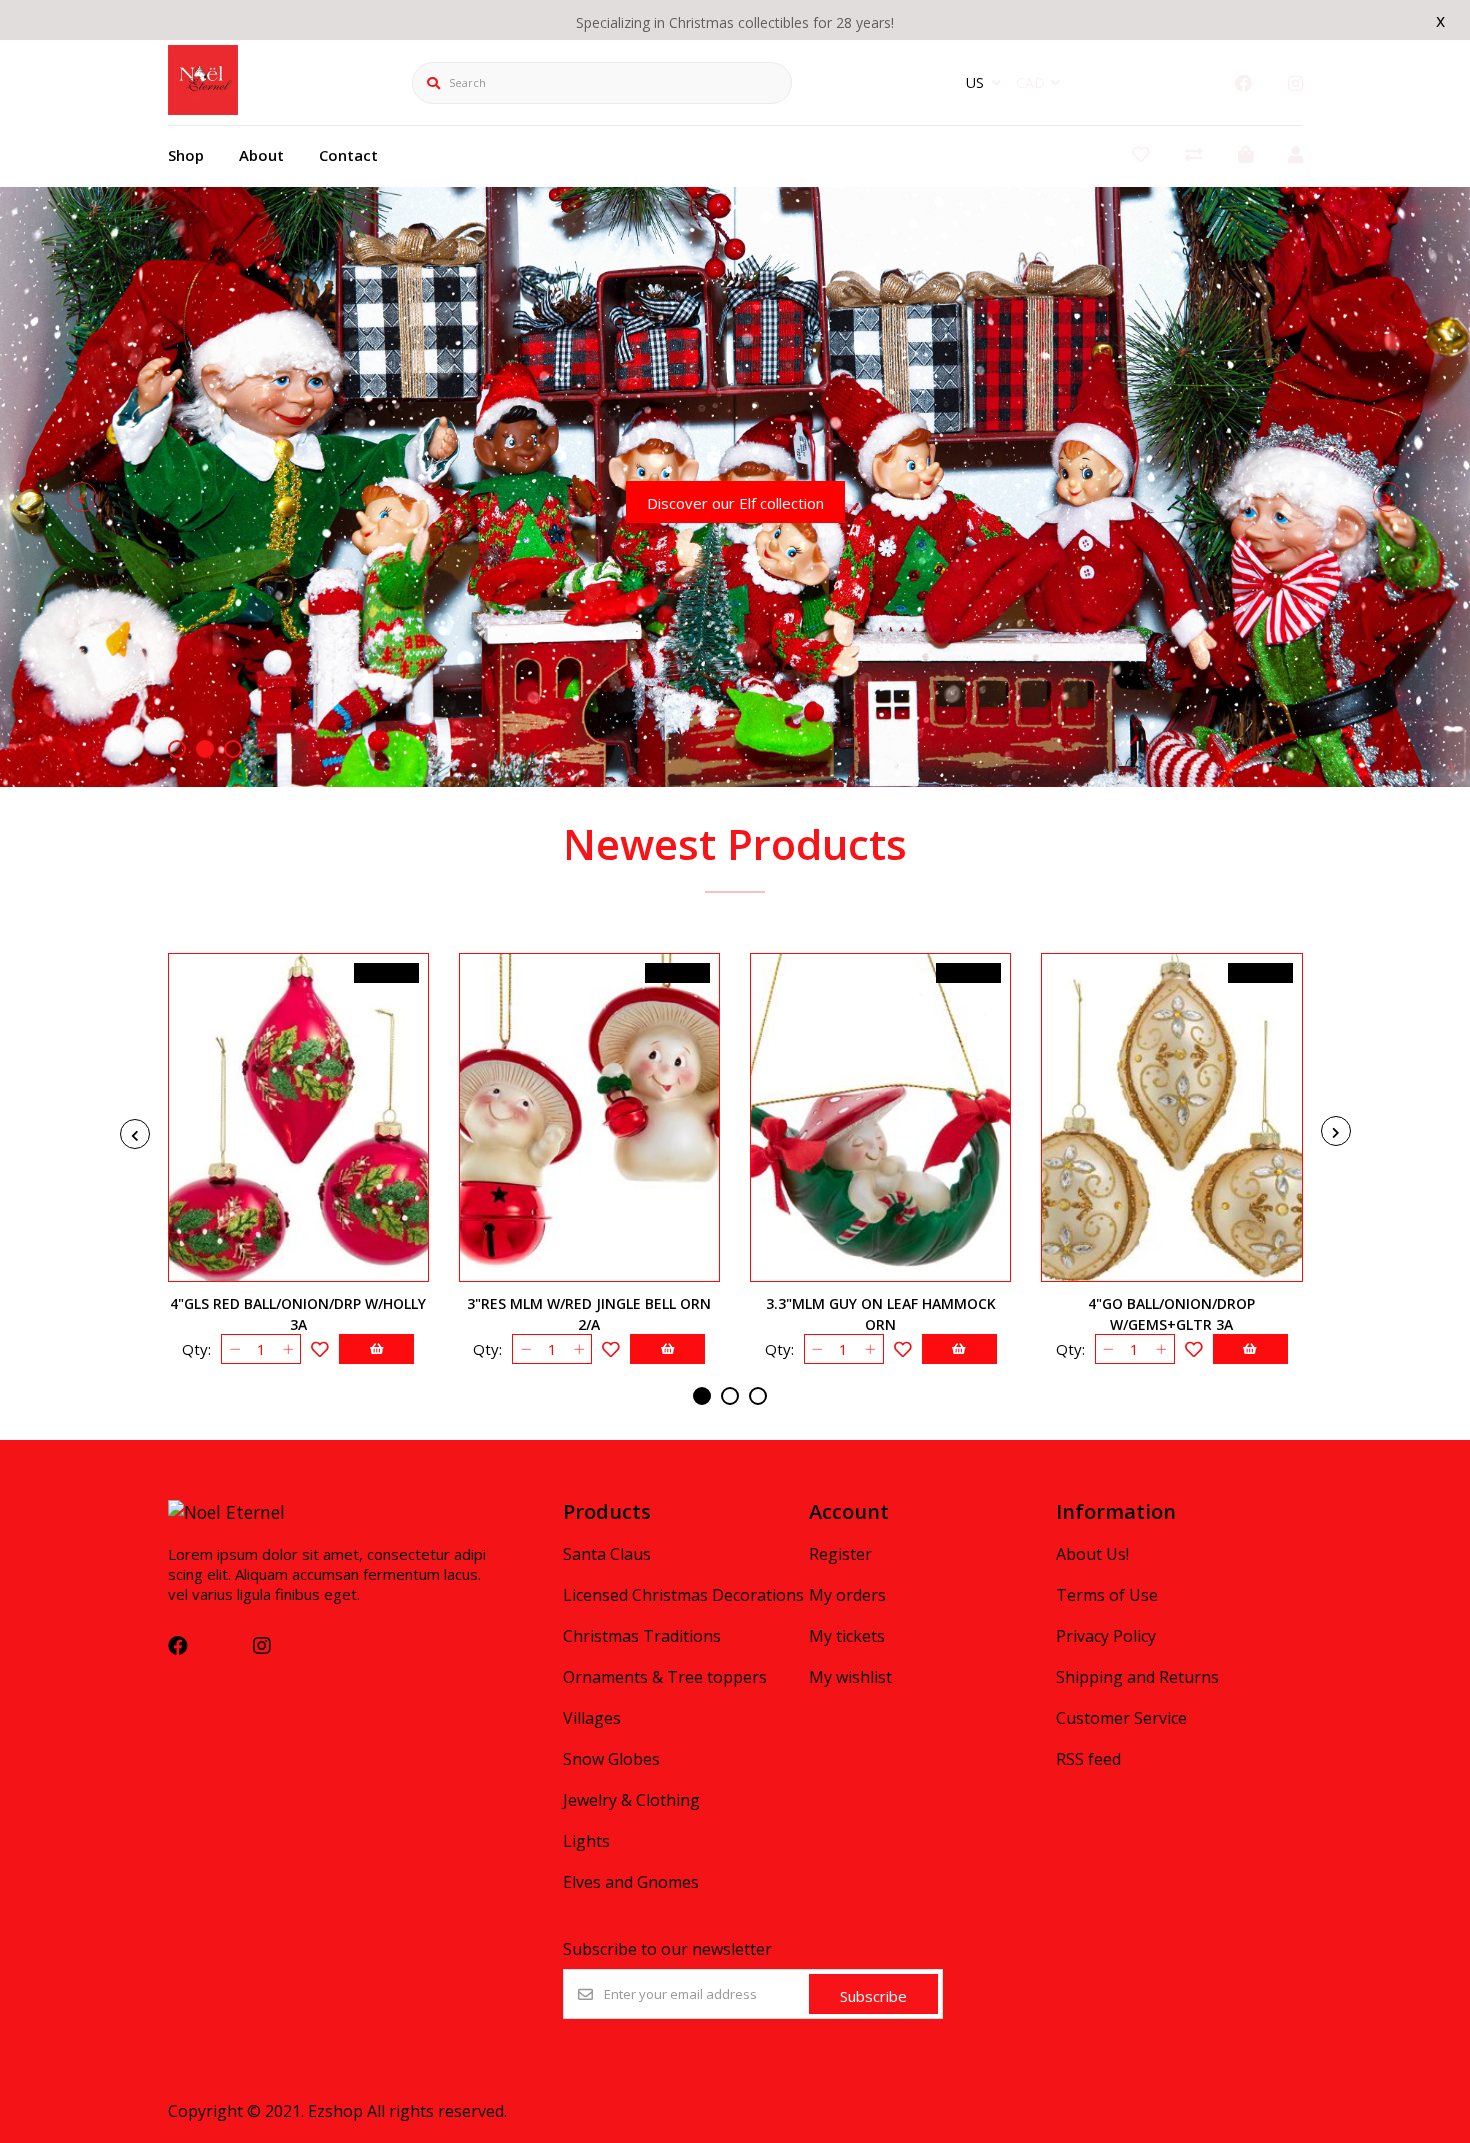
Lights (586, 1841)
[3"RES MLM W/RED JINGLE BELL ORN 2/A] (589, 1117)
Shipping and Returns (1137, 1677)
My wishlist (850, 1677)
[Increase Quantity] (287, 1349)
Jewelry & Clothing (631, 1800)
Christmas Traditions (642, 1636)
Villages (592, 1718)
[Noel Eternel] (203, 108)
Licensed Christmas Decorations (683, 1595)
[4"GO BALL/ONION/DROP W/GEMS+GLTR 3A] (1171, 1117)
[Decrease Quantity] (234, 1349)
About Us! (1092, 1554)
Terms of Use (1107, 1595)
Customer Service (1121, 1718)
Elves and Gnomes (631, 1882)
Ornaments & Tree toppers (665, 1677)
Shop (186, 155)
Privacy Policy (1106, 1636)
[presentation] (82, 497)
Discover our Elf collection (735, 503)
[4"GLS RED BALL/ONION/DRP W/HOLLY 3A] (298, 1117)
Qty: (196, 1349)
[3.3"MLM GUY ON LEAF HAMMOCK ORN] (880, 1117)
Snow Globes (611, 1759)
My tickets (847, 1636)
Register (840, 1554)
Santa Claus (607, 1554)
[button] (177, 749)
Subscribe (873, 1996)
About (261, 155)
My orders (847, 1595)
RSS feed (1088, 1759)
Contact (348, 155)
